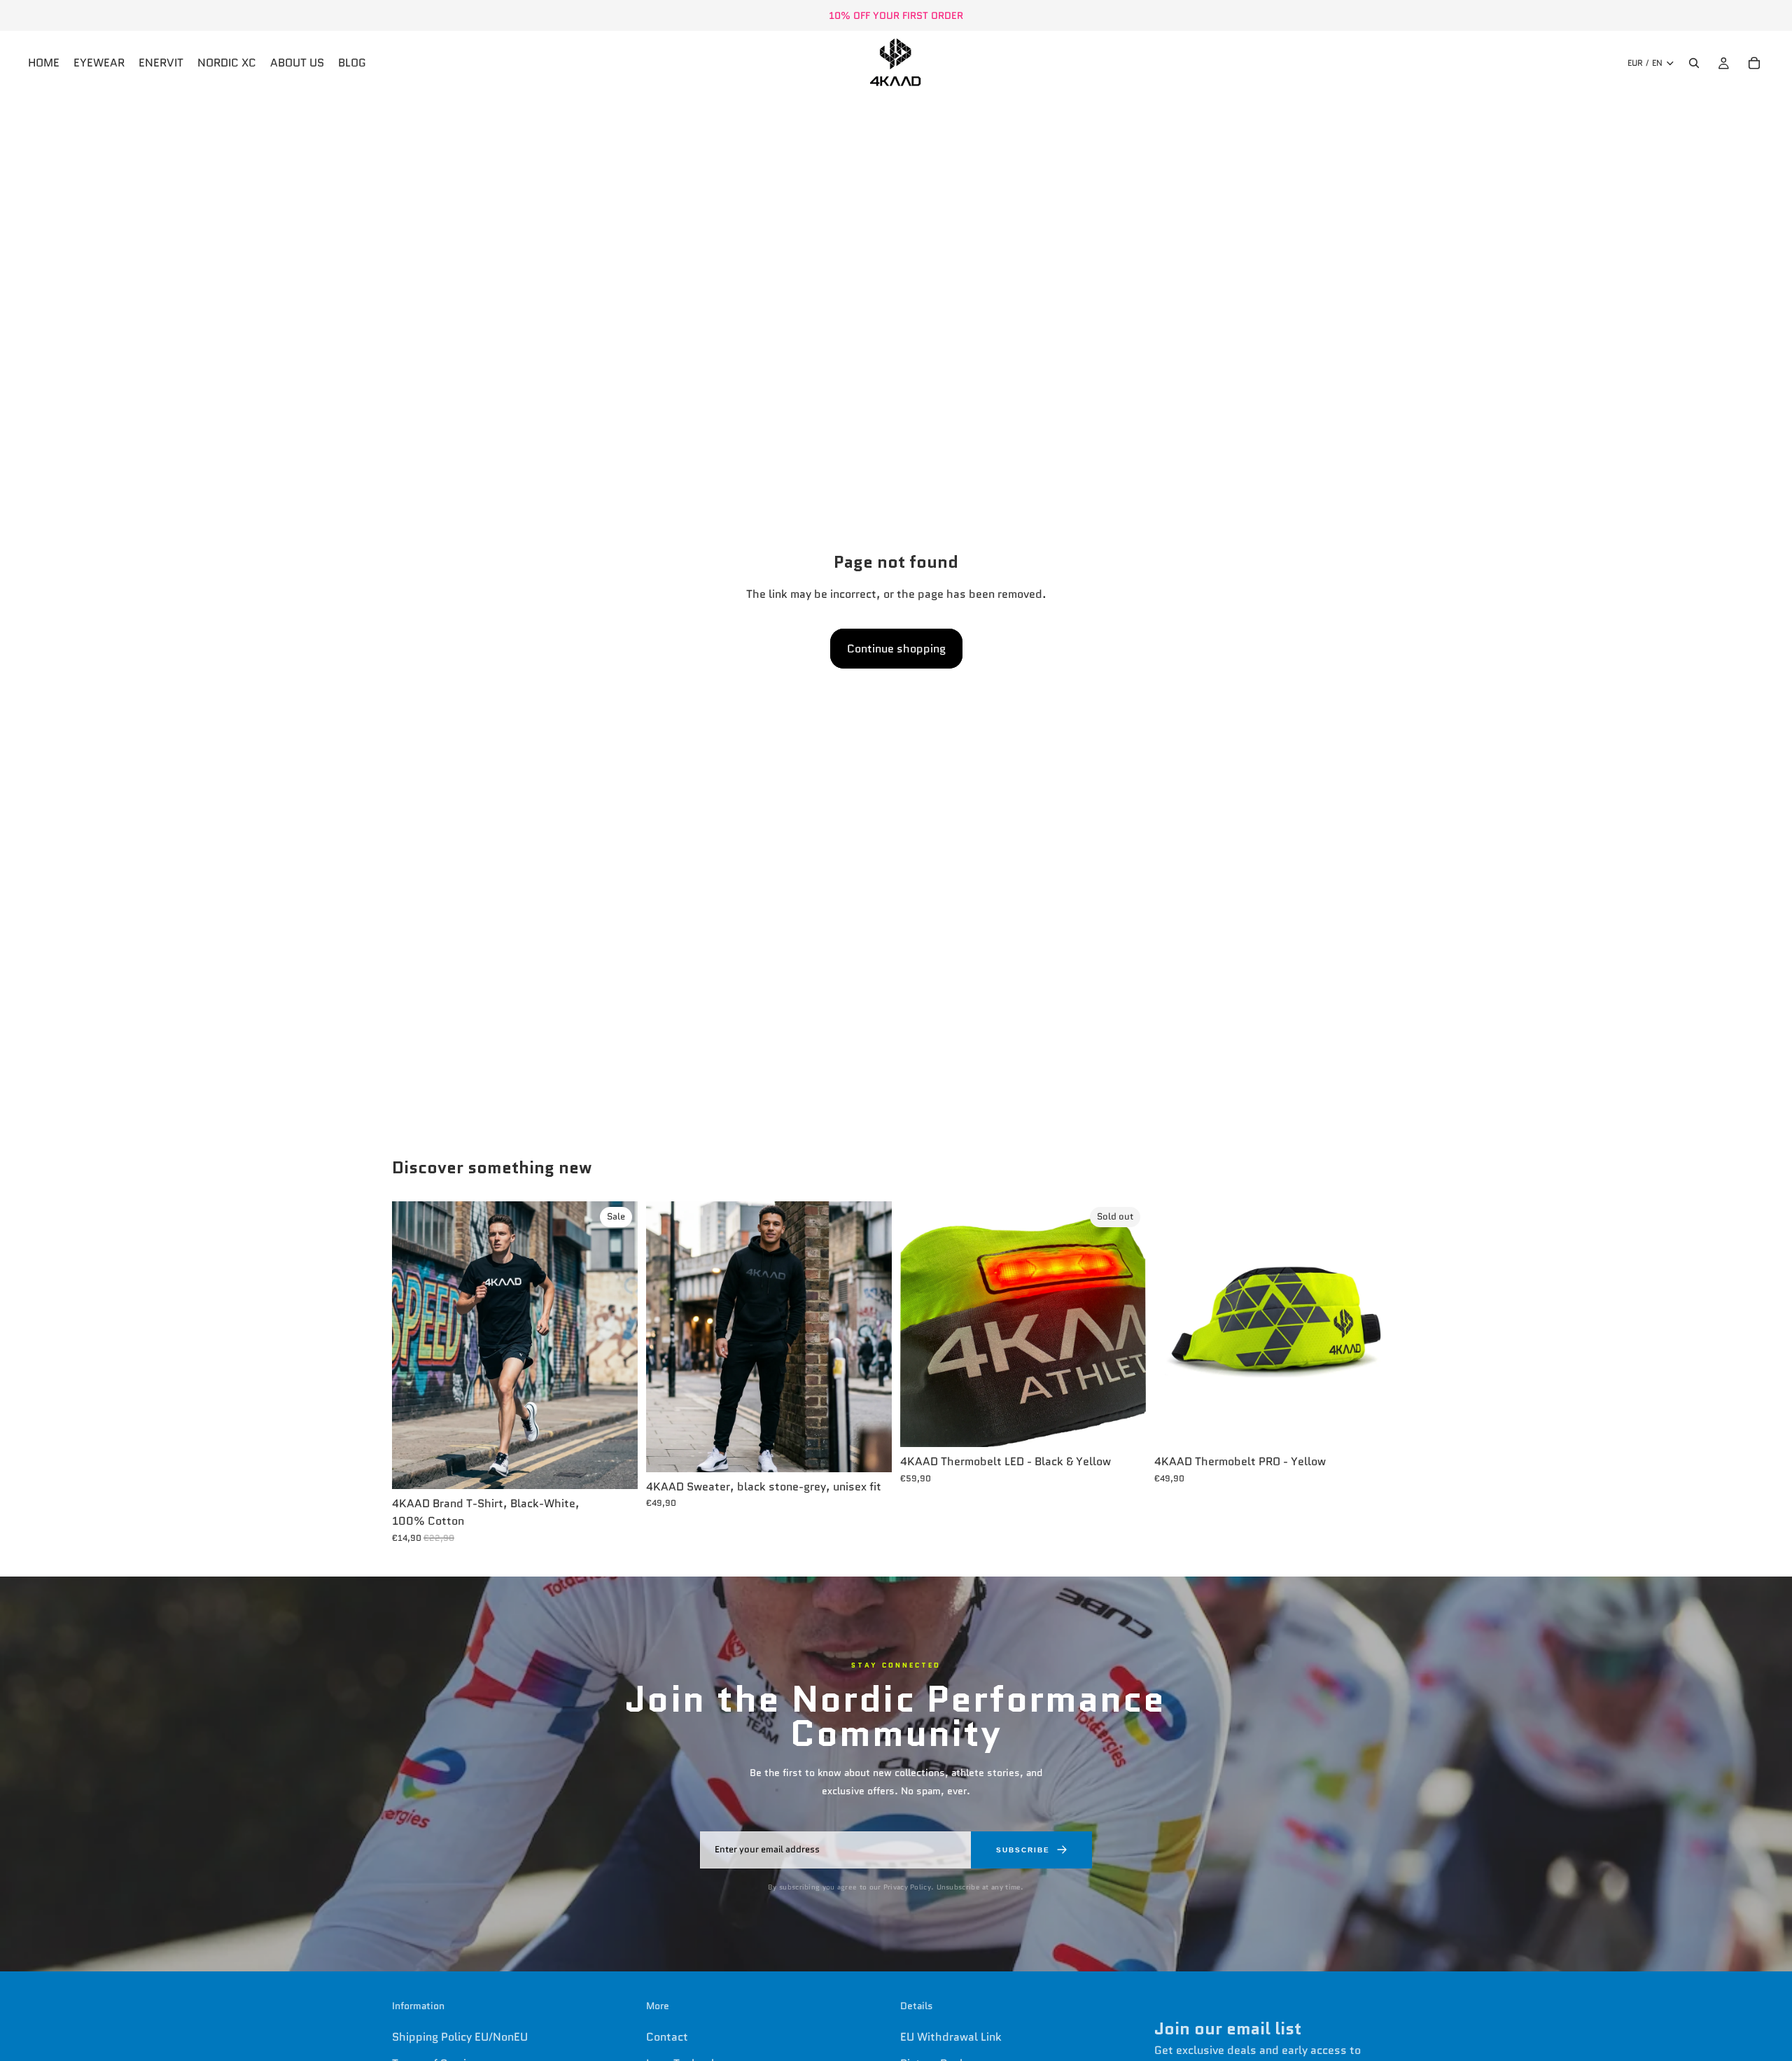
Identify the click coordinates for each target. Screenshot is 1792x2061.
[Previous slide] (413, 1346)
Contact (667, 2037)
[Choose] (616, 1467)
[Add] (1378, 1425)
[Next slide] (617, 1346)
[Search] (1694, 63)
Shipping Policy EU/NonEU (460, 2037)
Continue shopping (896, 649)
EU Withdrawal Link (951, 2037)
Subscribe (1023, 1850)
